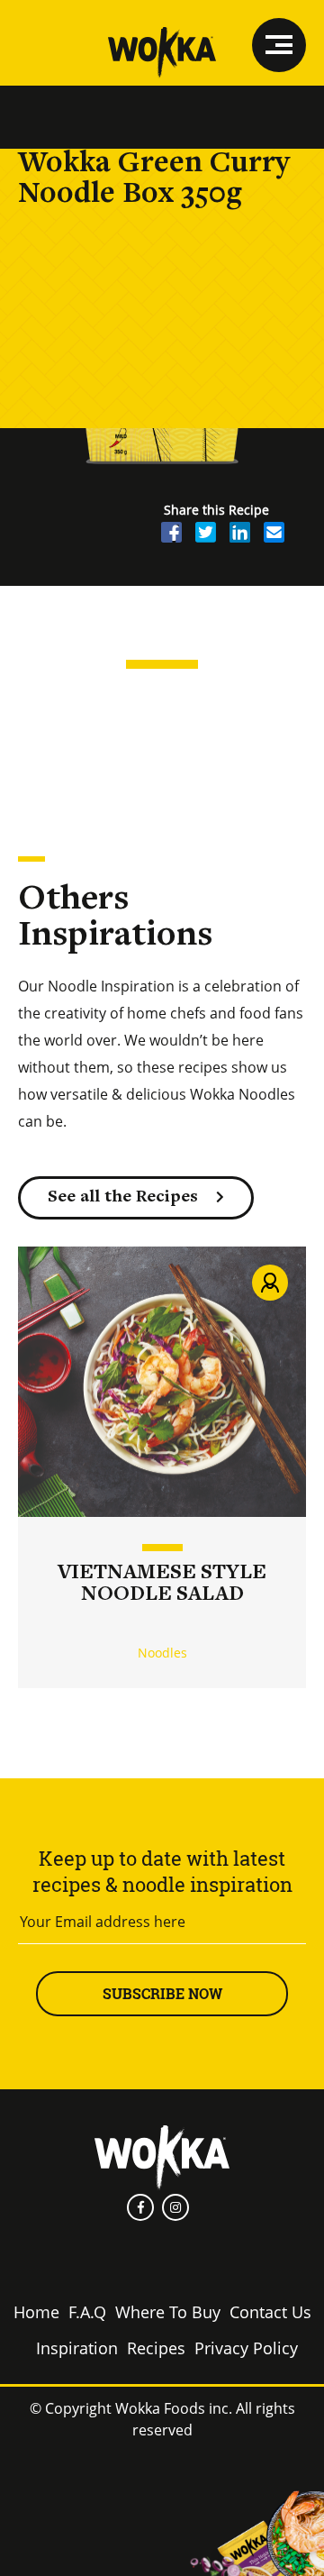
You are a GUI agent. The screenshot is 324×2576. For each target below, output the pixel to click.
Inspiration (77, 2348)
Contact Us (270, 2312)
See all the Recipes (123, 1197)
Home (36, 2312)
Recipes (156, 2348)
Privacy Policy (246, 2348)
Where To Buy (168, 2312)
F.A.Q (87, 2312)
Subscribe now (162, 1993)
